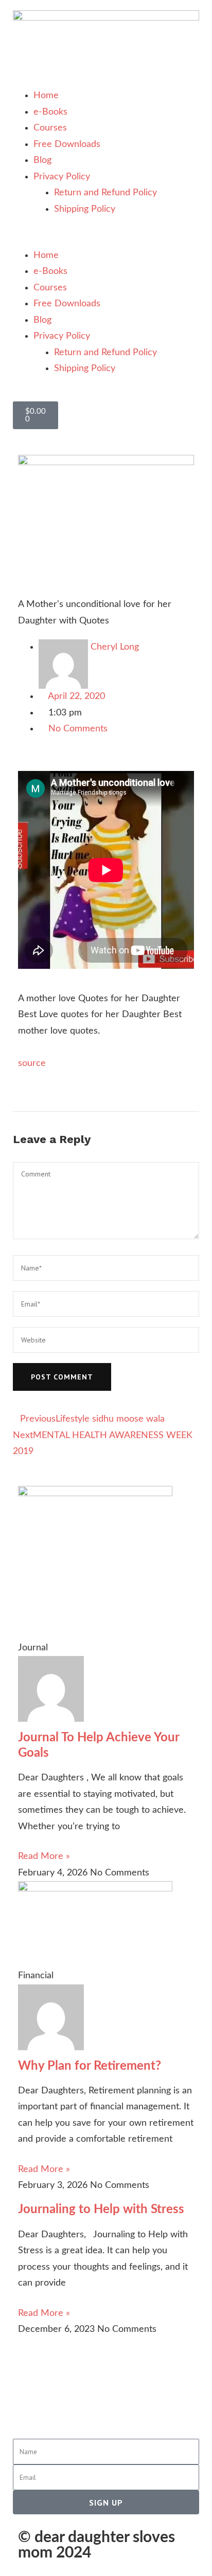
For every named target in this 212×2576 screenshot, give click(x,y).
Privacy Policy (62, 177)
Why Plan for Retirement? (90, 2066)
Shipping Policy (85, 209)
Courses (50, 128)
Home (46, 96)
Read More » (44, 1856)
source (32, 1063)
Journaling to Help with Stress (101, 2210)
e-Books (50, 112)
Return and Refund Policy (105, 193)
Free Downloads (67, 144)
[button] (106, 240)
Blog (42, 160)
